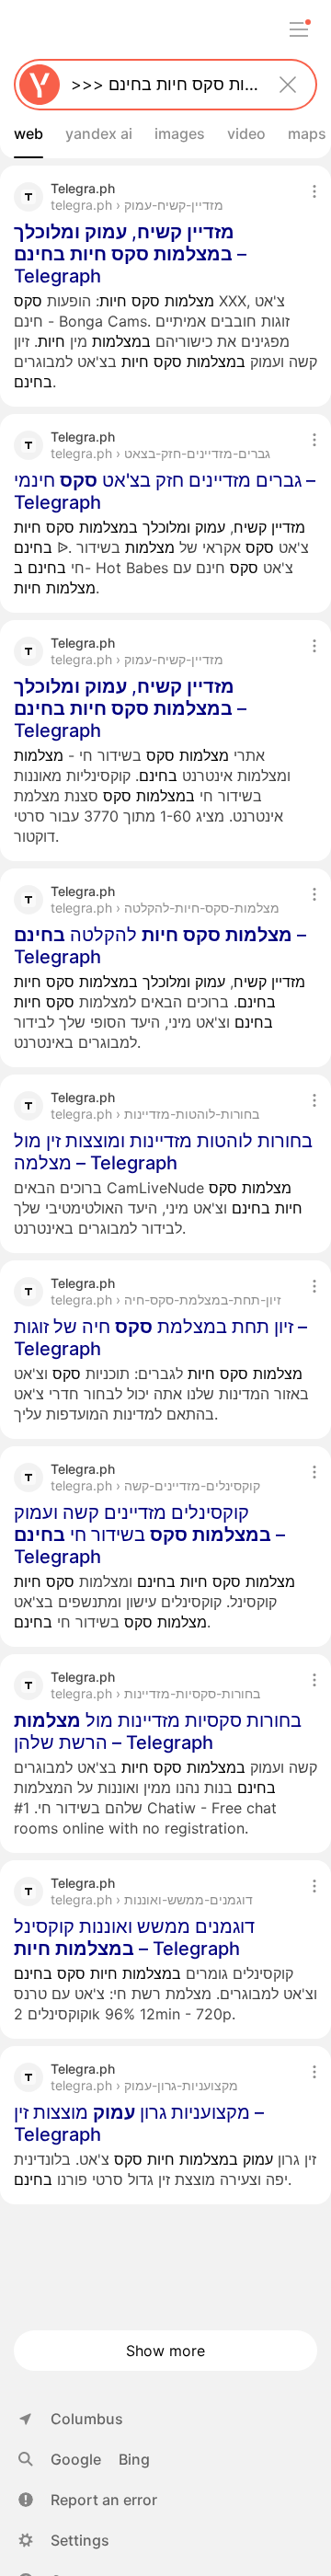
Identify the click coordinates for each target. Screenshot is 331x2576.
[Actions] (314, 191)
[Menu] (299, 29)
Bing (134, 2459)
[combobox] (162, 85)
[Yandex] (40, 85)
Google (76, 2459)
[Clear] (288, 85)
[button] (88, 2500)
